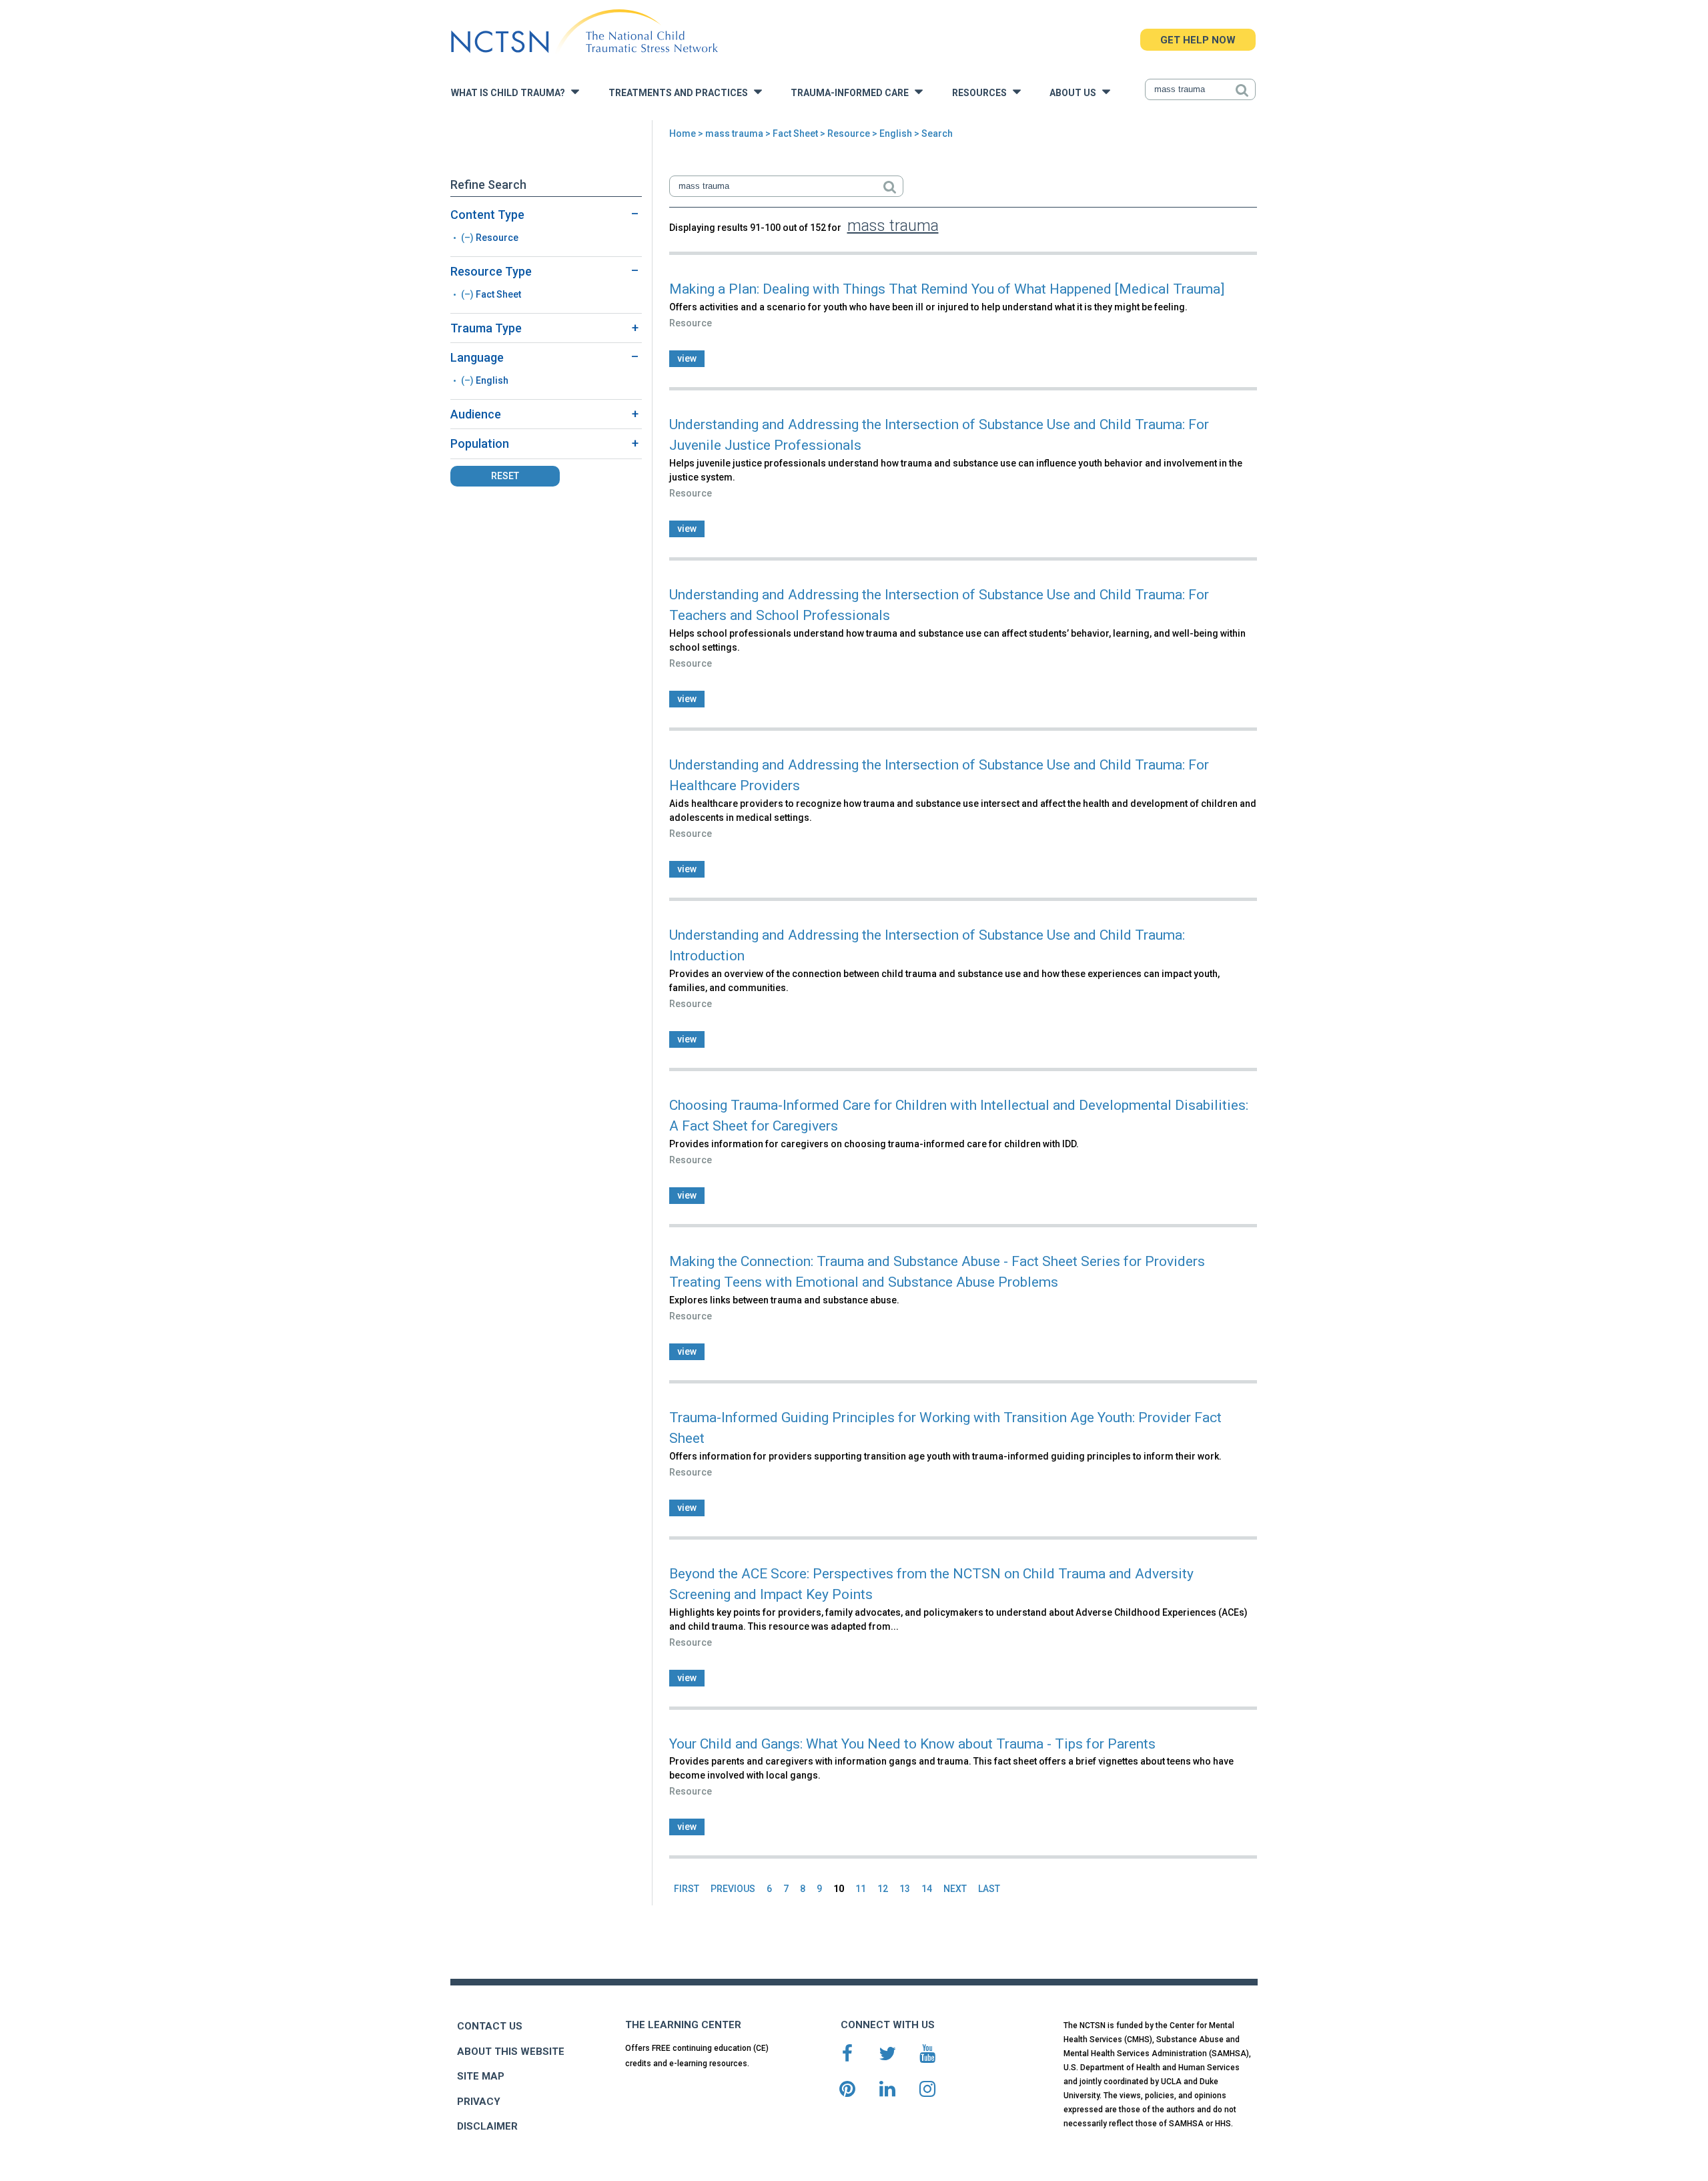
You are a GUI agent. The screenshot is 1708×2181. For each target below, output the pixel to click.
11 (861, 1889)
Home (683, 133)
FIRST (687, 1889)
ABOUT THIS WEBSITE (511, 2052)
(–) (468, 238)
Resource (849, 133)
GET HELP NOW (1198, 40)
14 (927, 1889)
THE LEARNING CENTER (683, 2025)
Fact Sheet (795, 133)
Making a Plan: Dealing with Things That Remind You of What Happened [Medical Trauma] (947, 289)
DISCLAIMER (487, 2126)
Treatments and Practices (681, 93)
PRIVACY (479, 2102)
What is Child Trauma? (511, 93)
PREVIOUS (733, 1889)
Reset (505, 476)
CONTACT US (490, 2026)
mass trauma (734, 133)
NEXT (955, 1889)
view (687, 358)
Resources (982, 93)
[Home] (584, 32)
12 (883, 1889)
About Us (1076, 93)
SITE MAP (481, 2076)
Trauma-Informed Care (853, 93)
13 (905, 1889)
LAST (989, 1889)
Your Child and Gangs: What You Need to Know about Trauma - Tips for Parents (912, 1744)
